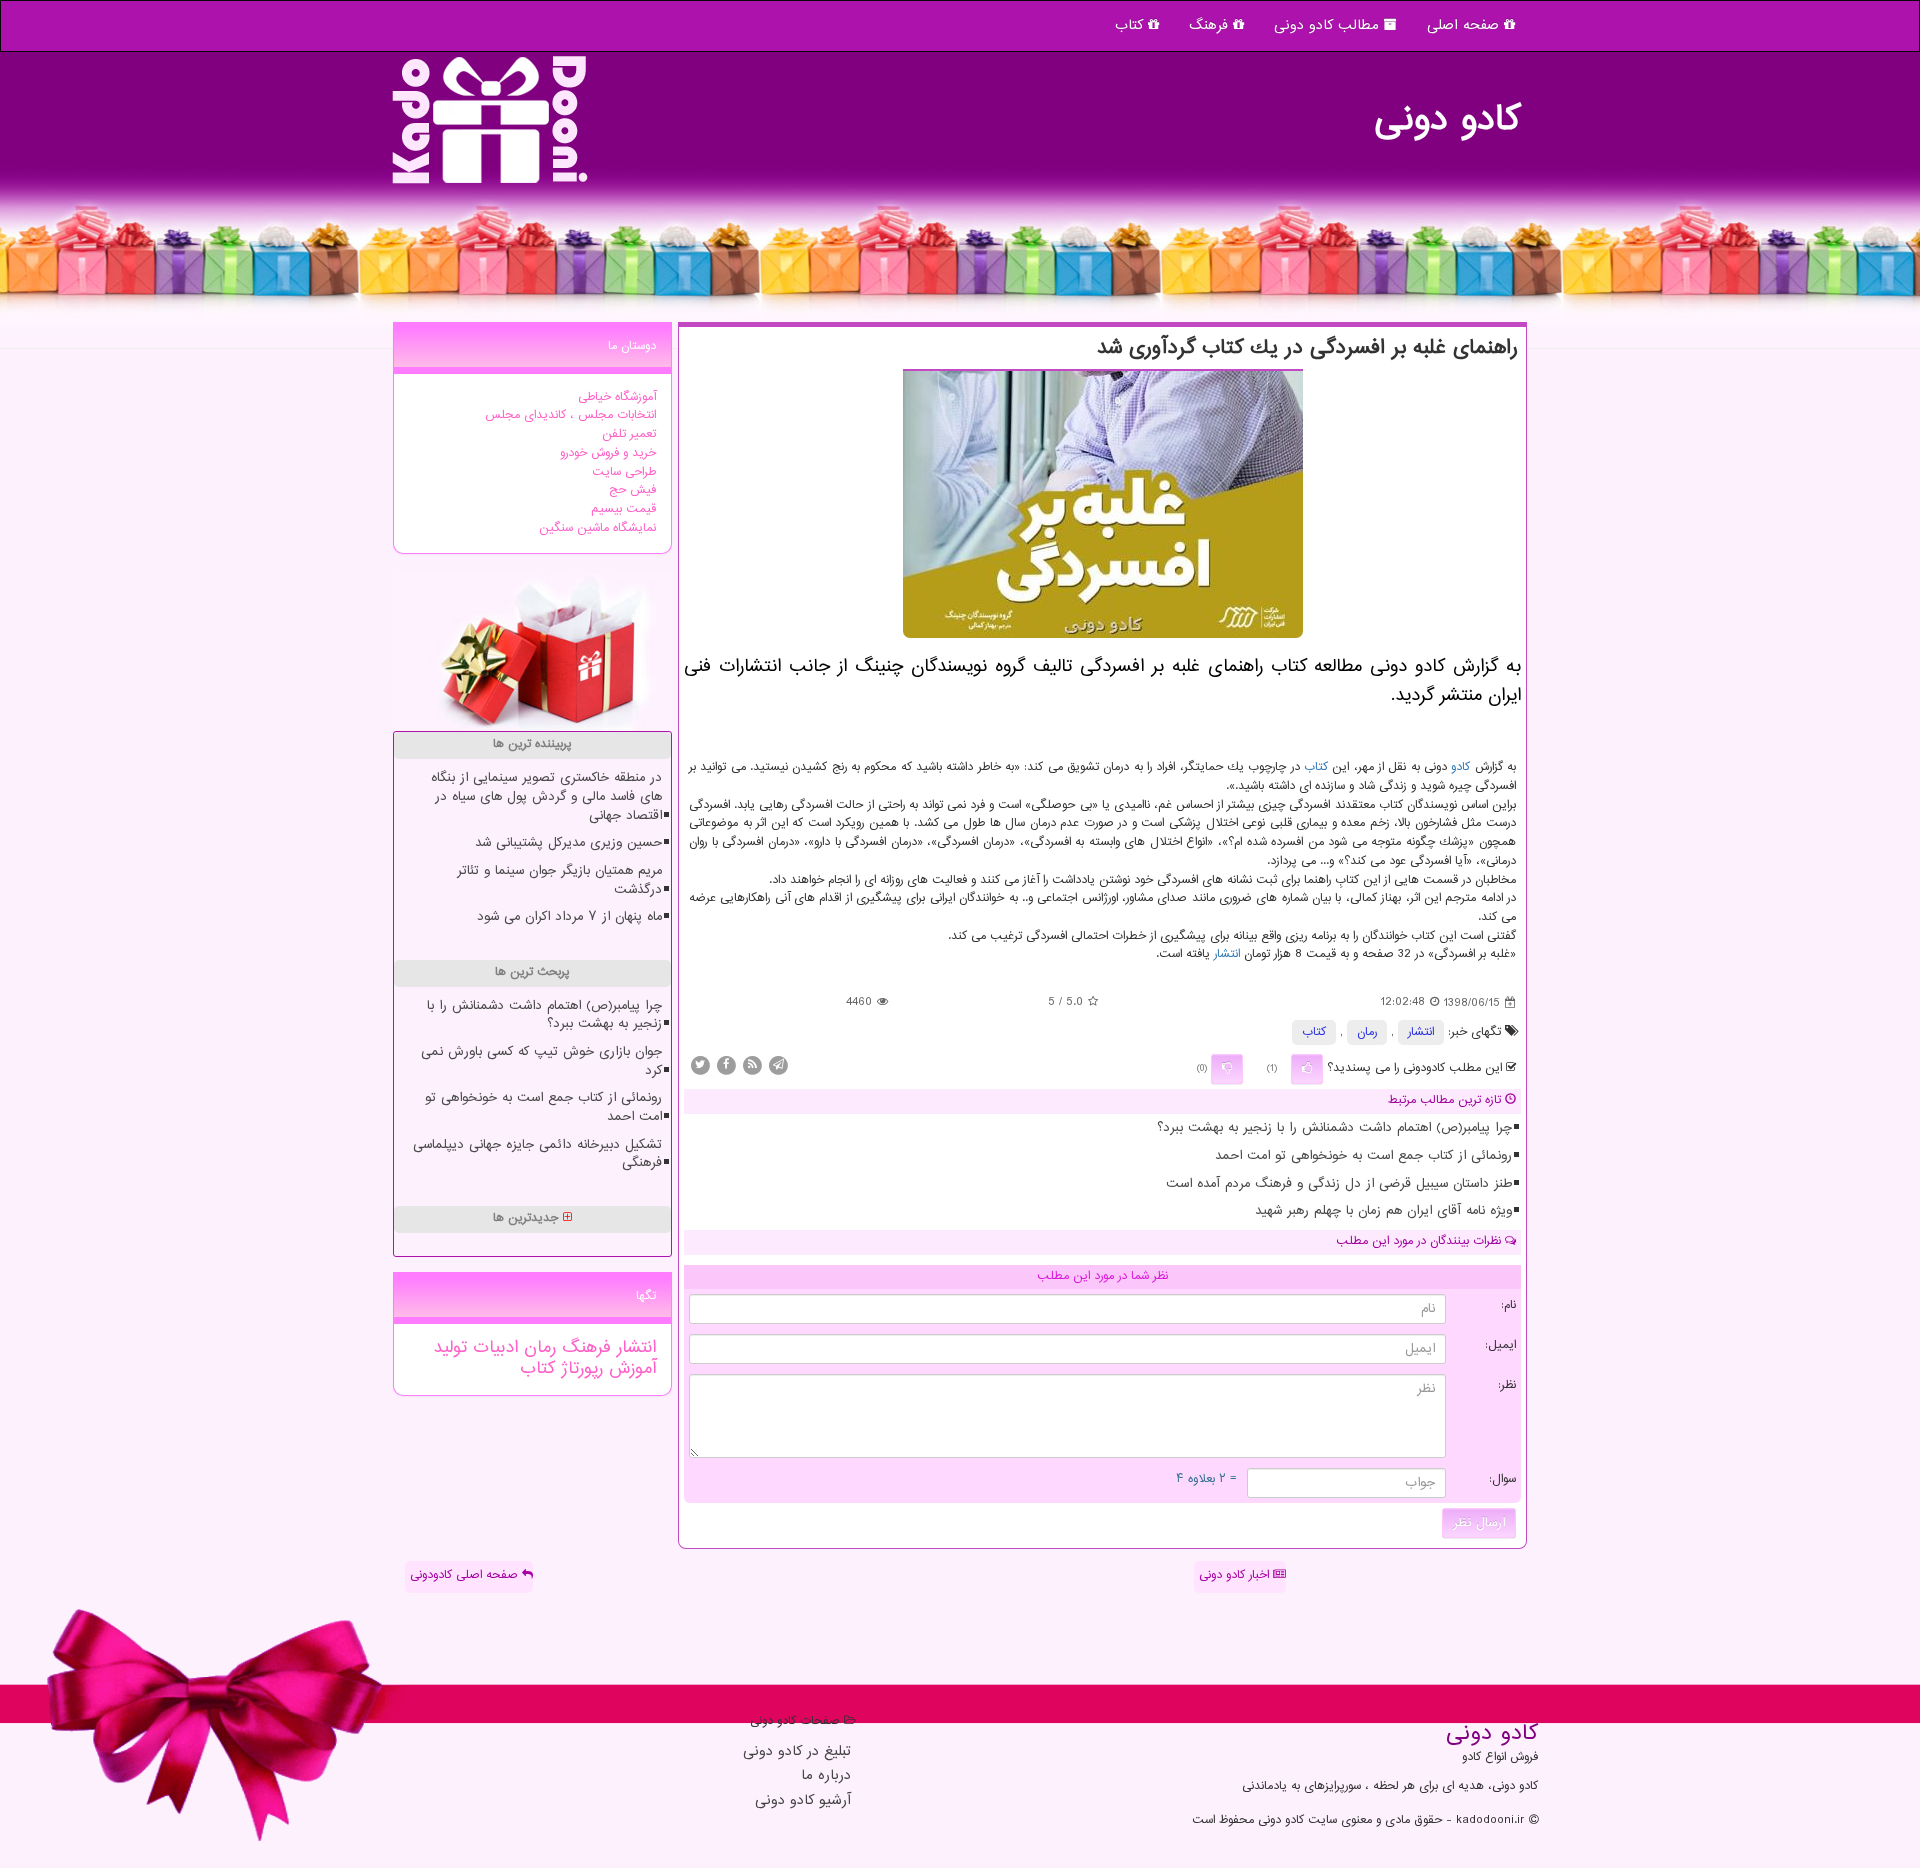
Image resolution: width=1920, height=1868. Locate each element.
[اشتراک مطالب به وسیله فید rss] (752, 1065)
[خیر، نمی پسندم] (1227, 1069)
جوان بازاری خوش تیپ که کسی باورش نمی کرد (541, 1061)
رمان (1367, 1032)
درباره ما (826, 1776)
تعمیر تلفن (629, 434)
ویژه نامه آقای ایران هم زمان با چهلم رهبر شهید (1383, 1211)
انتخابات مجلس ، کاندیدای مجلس (570, 415)
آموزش (629, 1369)
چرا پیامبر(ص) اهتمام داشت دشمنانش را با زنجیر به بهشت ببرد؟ (1334, 1128)
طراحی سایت (624, 472)
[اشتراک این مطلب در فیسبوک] (726, 1065)
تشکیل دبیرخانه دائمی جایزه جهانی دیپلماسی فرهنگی (537, 1154)
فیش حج (632, 490)
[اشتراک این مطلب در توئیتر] (700, 1065)
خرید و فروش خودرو (608, 453)
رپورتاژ (579, 1369)
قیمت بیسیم (623, 509)
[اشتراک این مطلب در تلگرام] (778, 1065)
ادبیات (492, 1348)
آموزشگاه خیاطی (617, 397)
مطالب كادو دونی (1329, 25)
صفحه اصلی (1465, 25)
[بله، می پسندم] (1307, 1069)
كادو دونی (1447, 110)
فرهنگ (1211, 25)
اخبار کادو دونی (1236, 1575)
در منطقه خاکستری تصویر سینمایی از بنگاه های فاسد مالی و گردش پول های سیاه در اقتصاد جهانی (546, 796)
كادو (1460, 767)
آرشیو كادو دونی (803, 1801)
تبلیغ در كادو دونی (797, 1752)
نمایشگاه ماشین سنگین (597, 528)
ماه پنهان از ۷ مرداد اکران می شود (569, 917)
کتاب (1131, 25)
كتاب (1316, 767)
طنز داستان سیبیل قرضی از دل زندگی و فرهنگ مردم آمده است (1339, 1184)
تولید (450, 1348)
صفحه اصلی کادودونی (466, 1575)
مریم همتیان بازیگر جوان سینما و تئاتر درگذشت (559, 880)
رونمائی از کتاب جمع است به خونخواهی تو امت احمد (1363, 1156)
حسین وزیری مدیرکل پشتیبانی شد (568, 843)
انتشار (1227, 954)
